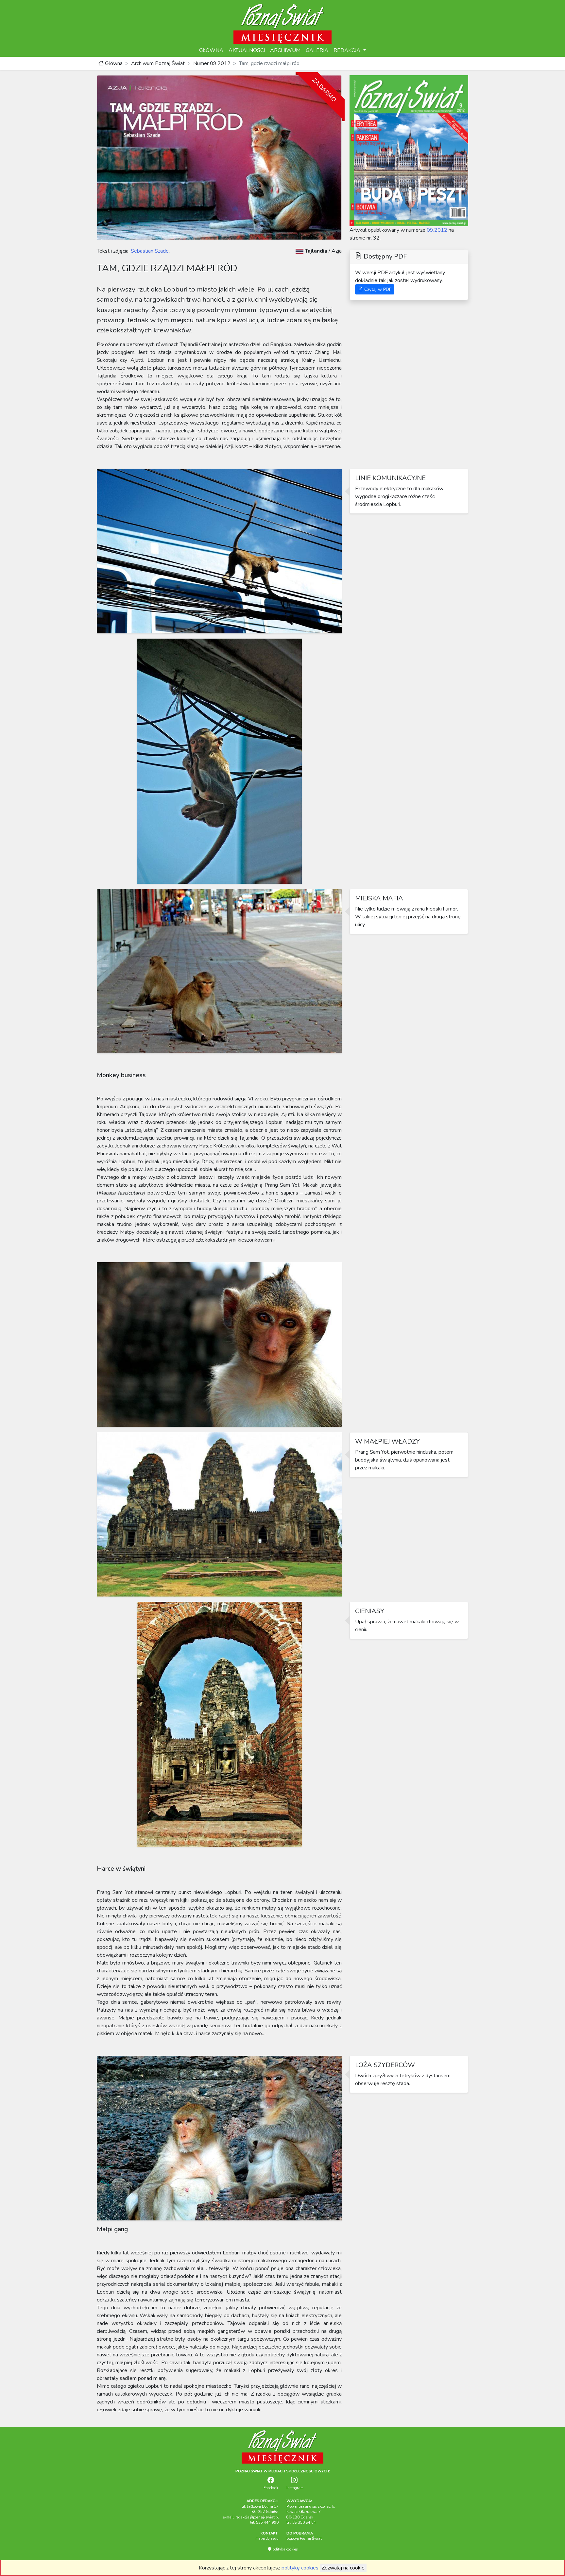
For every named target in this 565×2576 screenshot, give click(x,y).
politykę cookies (300, 2568)
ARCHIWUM (285, 50)
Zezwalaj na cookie (343, 2568)
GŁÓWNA (211, 50)
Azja (337, 251)
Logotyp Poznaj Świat (304, 2539)
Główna (113, 63)
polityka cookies (284, 2549)
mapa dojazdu (267, 2539)
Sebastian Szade (149, 251)
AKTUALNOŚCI (247, 50)
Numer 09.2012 (212, 63)
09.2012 (437, 230)
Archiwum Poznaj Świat (158, 63)
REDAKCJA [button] (348, 50)
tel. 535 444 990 (264, 2523)
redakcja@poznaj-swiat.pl (257, 2517)
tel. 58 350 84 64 (301, 2523)
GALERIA (317, 50)
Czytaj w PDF (377, 289)
